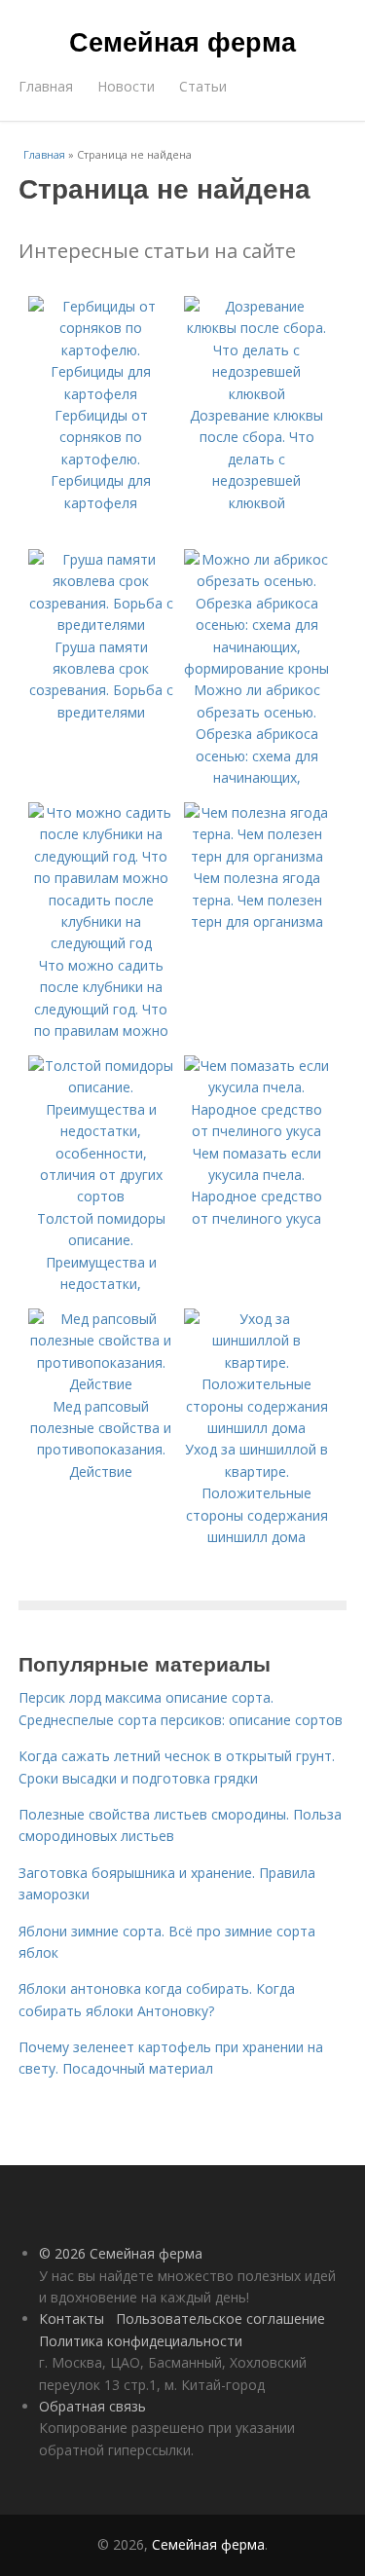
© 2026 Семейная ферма (121, 2253)
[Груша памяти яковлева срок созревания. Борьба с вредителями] (101, 625)
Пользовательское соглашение (220, 2318)
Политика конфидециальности (141, 2341)
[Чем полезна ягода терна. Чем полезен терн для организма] (257, 856)
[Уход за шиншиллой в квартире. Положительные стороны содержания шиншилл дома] (257, 1428)
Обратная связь (92, 2406)
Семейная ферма (182, 41)
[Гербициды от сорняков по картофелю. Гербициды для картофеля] (101, 394)
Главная (46, 86)
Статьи (203, 86)
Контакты (72, 2318)
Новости (126, 86)
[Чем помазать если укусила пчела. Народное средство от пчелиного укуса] (257, 1131)
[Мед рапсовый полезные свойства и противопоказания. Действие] (101, 1384)
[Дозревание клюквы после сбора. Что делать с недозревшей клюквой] (257, 394)
